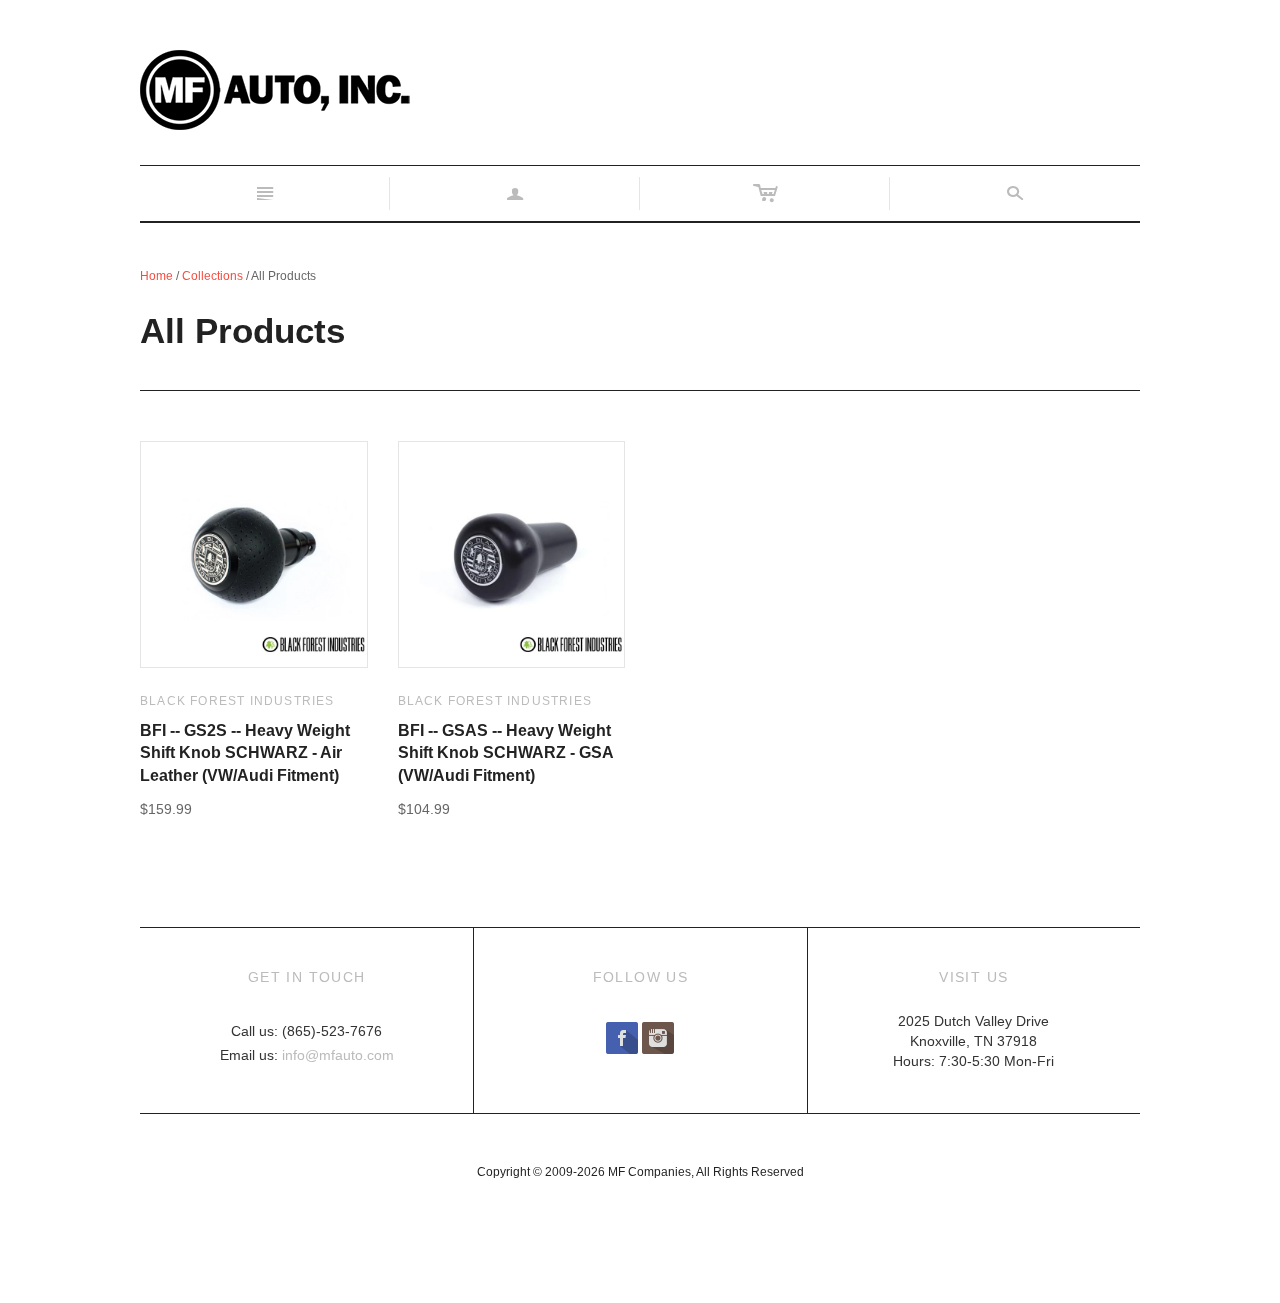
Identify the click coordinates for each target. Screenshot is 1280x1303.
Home (156, 276)
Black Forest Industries (237, 701)
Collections (212, 276)
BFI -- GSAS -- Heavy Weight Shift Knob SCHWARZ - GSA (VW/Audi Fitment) (505, 753)
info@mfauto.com (338, 1055)
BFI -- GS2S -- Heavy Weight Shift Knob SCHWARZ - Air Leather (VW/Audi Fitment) (245, 753)
